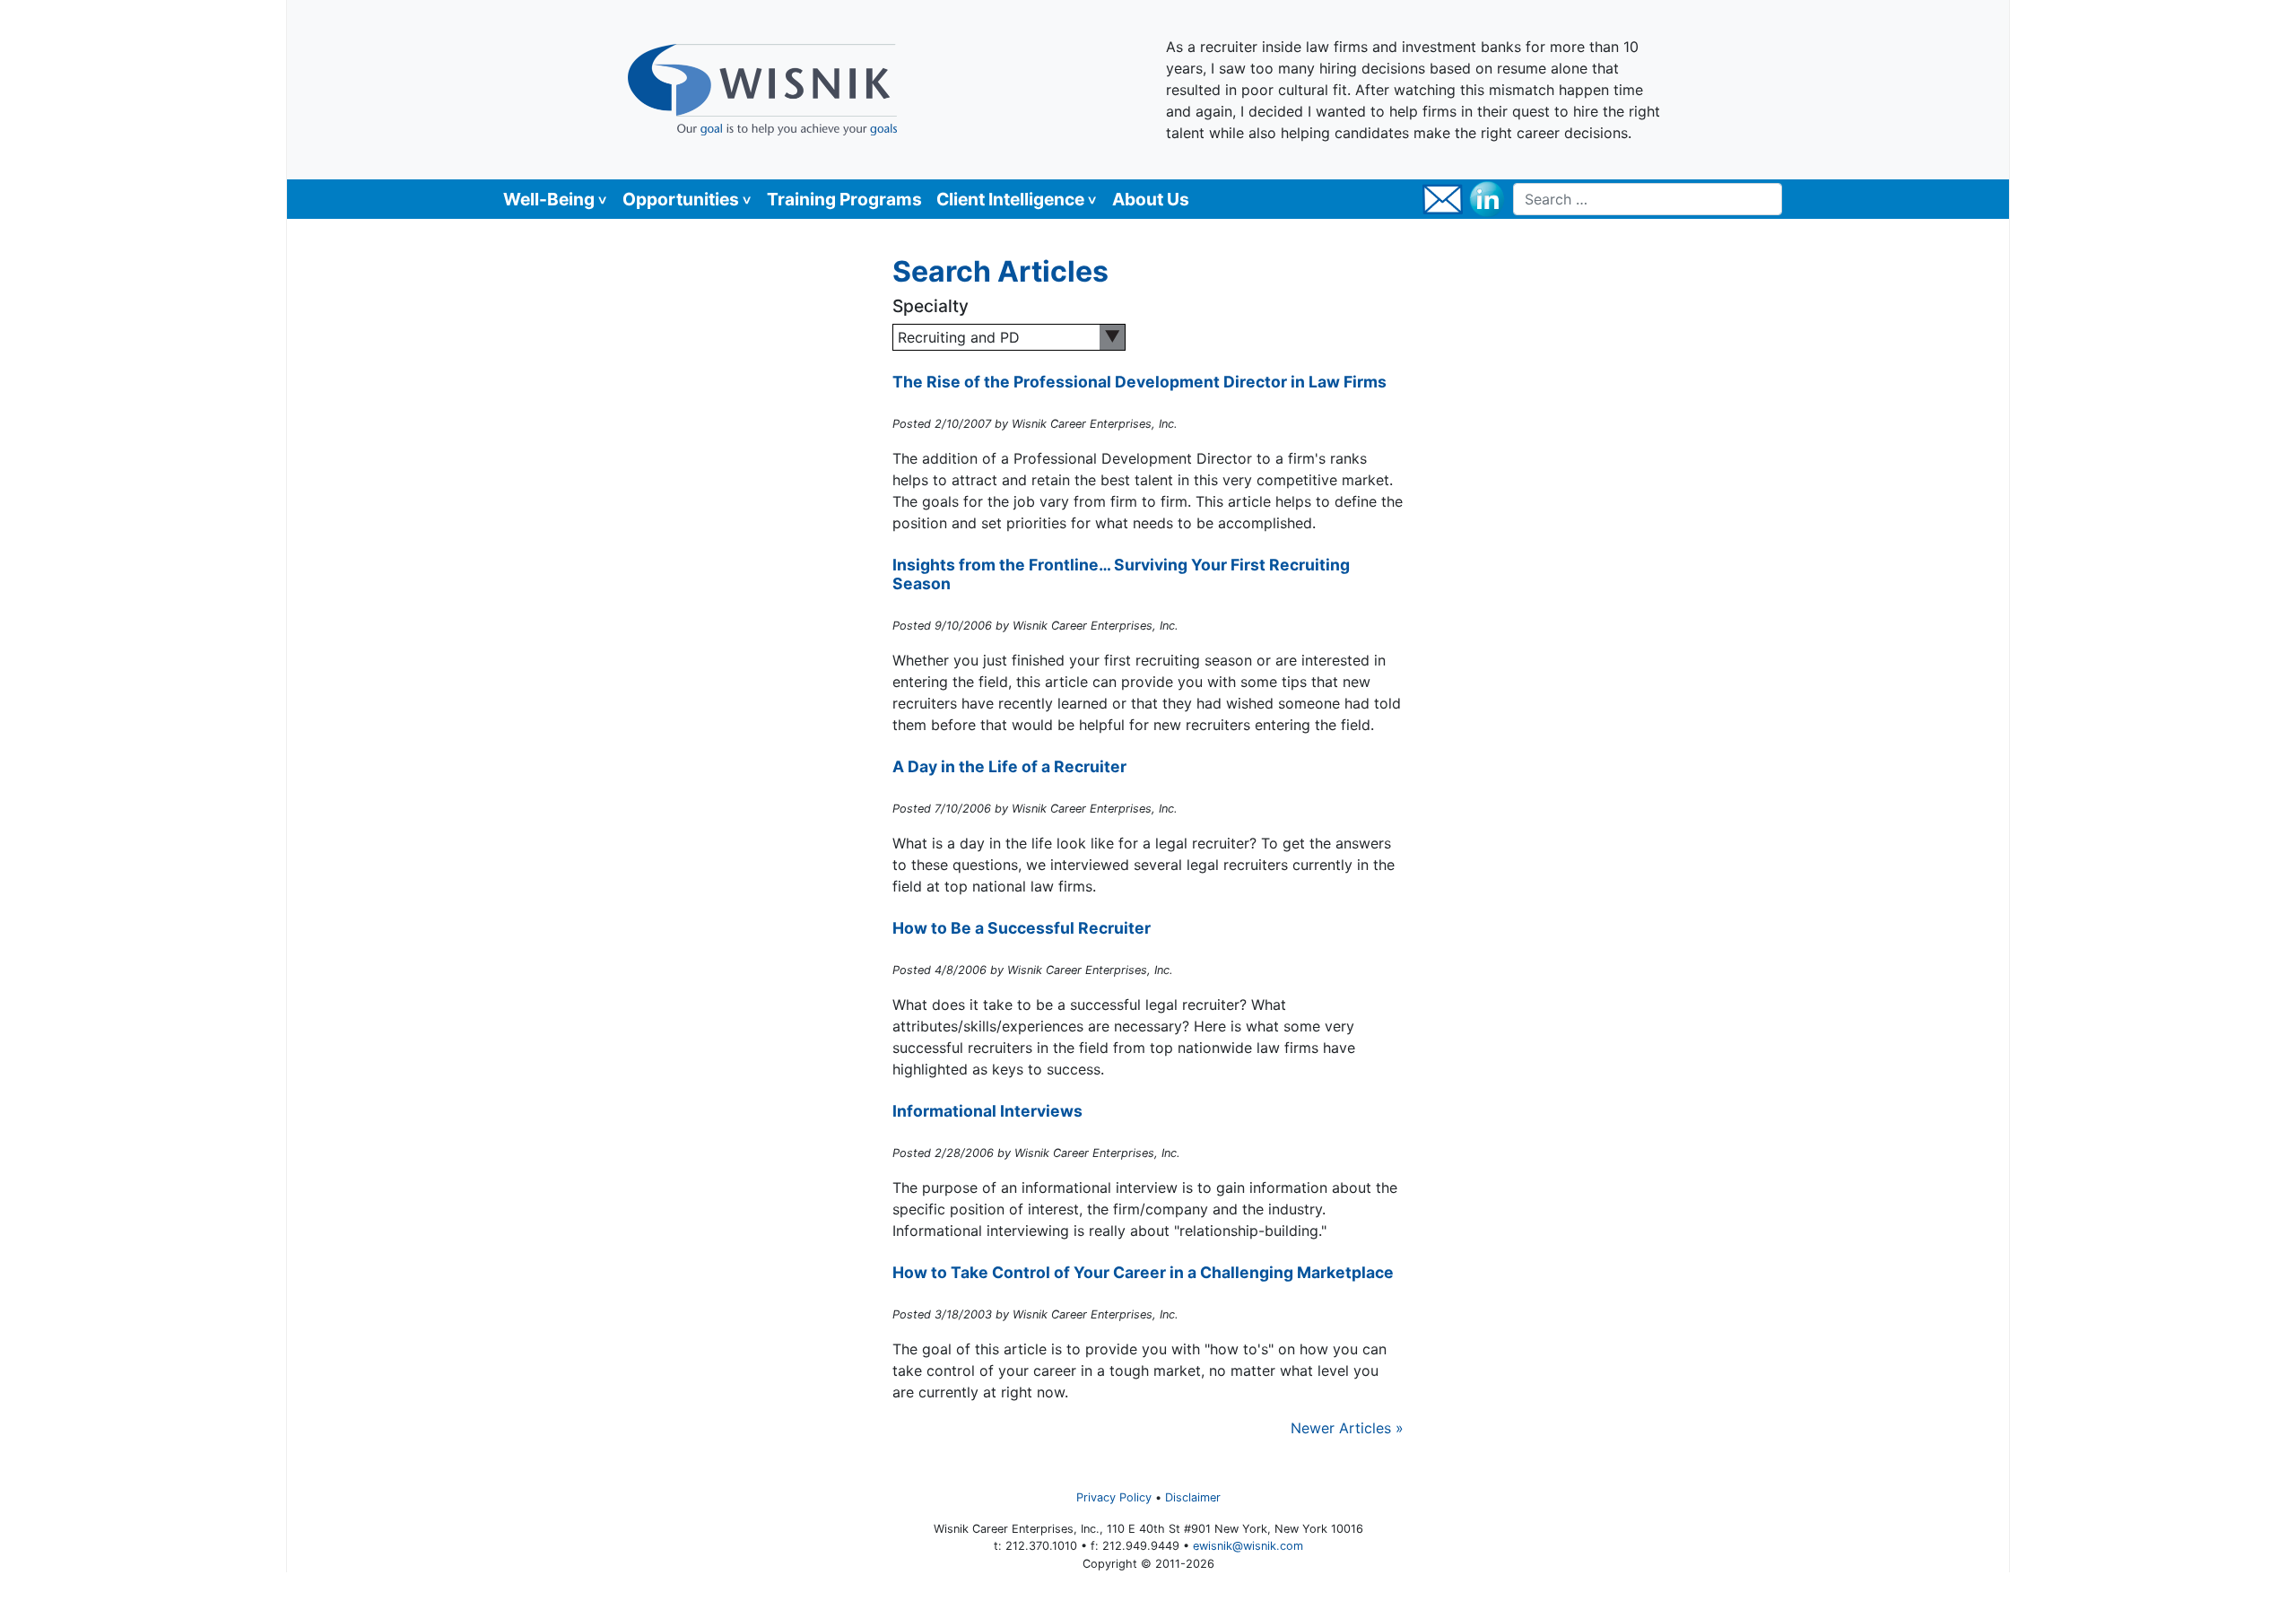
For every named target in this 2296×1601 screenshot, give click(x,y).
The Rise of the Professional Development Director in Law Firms (1139, 382)
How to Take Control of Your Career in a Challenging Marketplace (1143, 1272)
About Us (1151, 199)
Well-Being (549, 199)
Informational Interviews (987, 1111)
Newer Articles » (1347, 1428)
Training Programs (844, 199)
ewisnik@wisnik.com (1248, 1546)
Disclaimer (1193, 1497)
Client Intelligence (1010, 199)
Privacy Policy (1114, 1497)
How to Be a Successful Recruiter (1022, 928)
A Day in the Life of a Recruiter (1009, 766)
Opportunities (681, 199)
